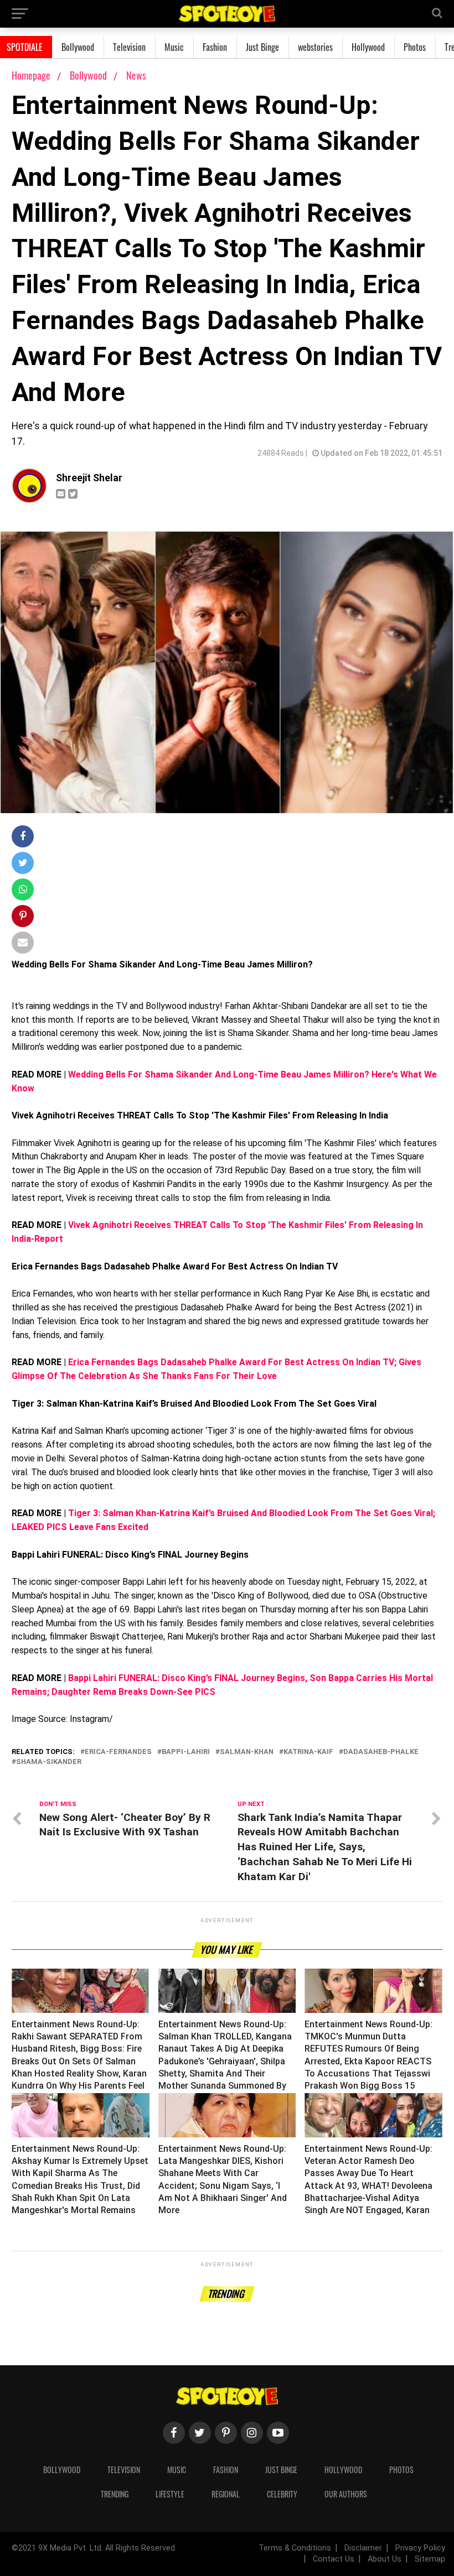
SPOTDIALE (25, 47)
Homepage (31, 75)
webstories (315, 47)
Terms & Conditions (295, 2548)
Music (174, 47)
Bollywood (78, 47)
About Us (385, 2559)
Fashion (215, 47)
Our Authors (346, 2494)
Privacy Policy (420, 2548)
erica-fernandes (118, 1752)
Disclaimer (363, 2548)
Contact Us (334, 2559)
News (136, 75)
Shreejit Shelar (89, 478)
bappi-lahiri (186, 1752)
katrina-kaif (308, 1752)
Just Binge (262, 47)
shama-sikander (49, 1762)
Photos (415, 47)
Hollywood (368, 47)
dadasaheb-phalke (381, 1752)
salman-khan (247, 1752)
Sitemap (430, 2559)
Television (129, 47)
